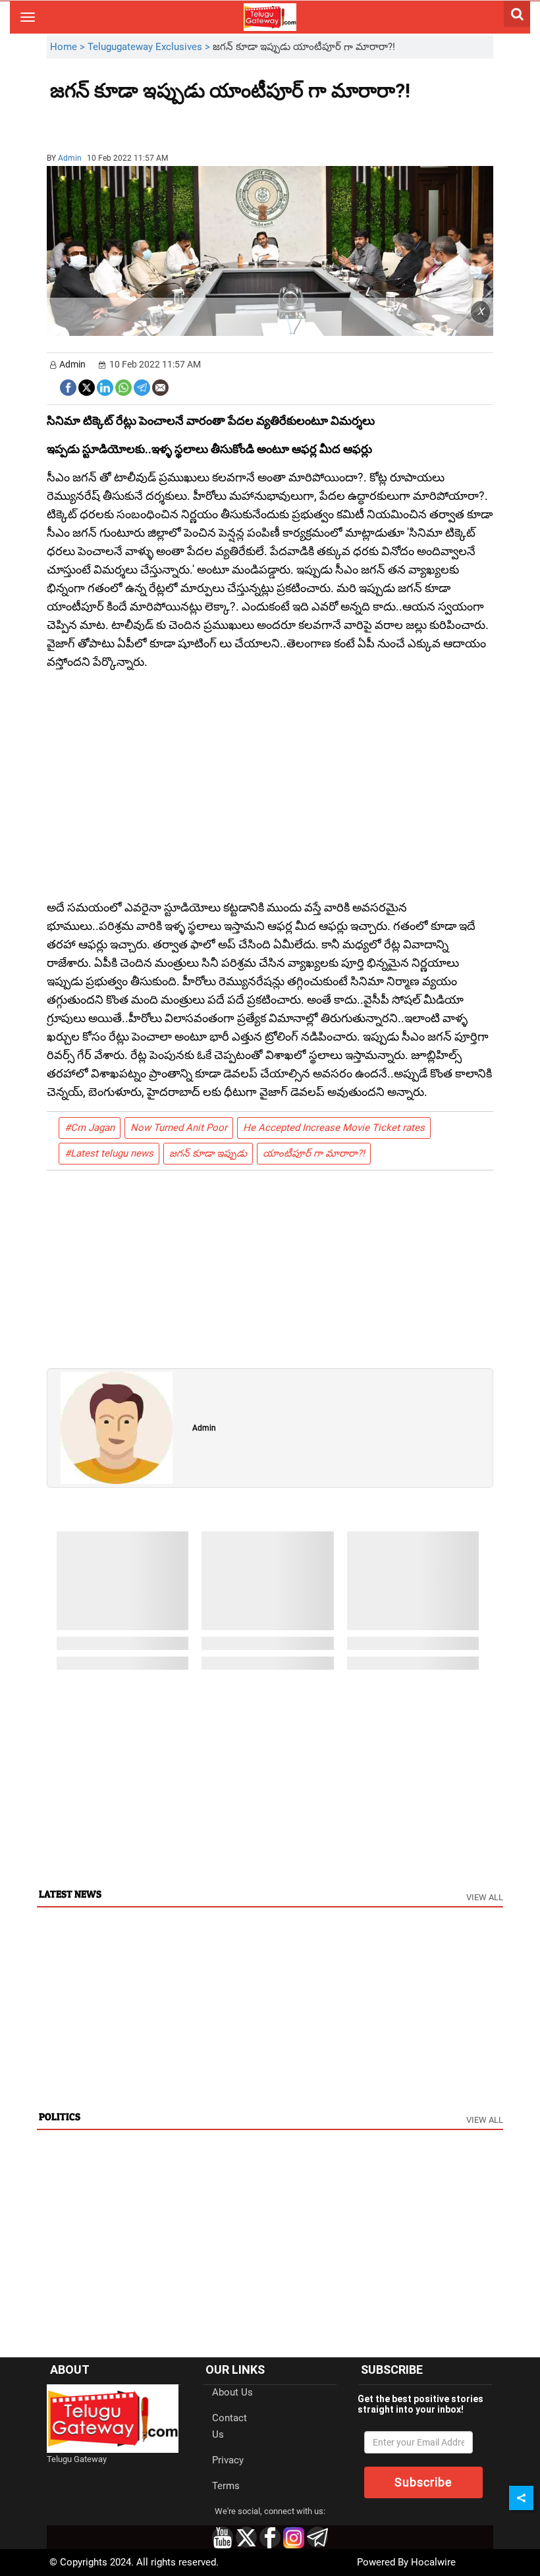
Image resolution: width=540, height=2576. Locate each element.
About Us (232, 2392)
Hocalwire (433, 2562)
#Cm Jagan (90, 1128)
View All (485, 1897)
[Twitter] (87, 386)
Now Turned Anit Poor (179, 1128)
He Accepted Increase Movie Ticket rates (334, 1128)
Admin (70, 158)
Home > (69, 47)
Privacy (228, 2460)
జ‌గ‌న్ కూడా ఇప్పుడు (208, 1153)
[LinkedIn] (105, 386)
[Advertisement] (122, 122)
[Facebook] (68, 386)
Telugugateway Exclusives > (150, 47)
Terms (226, 2486)
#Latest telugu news (109, 1153)
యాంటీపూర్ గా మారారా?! (314, 1153)
